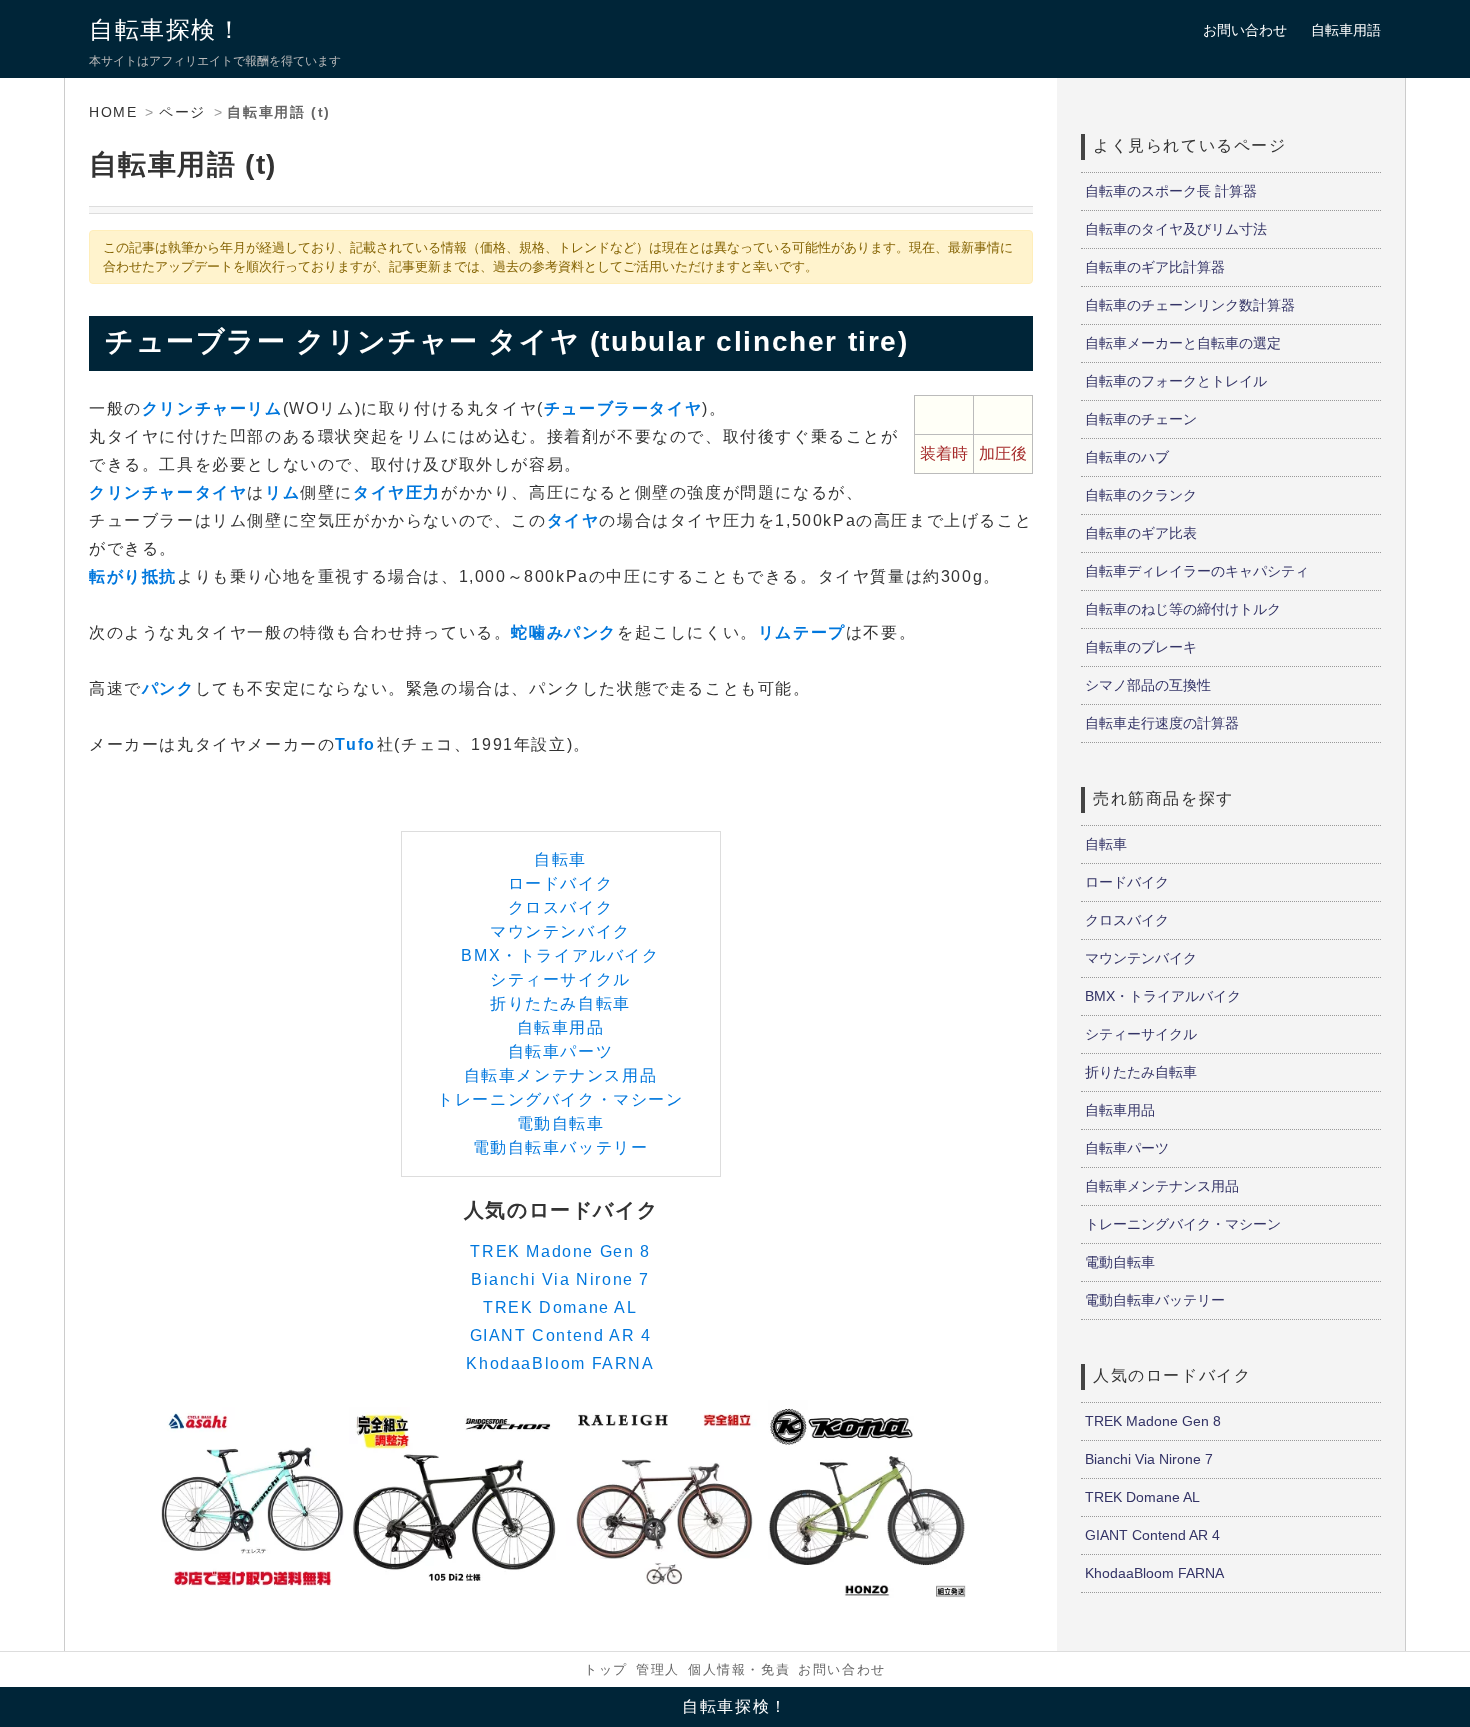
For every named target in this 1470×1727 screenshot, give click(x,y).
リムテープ (802, 632)
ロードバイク (561, 883)
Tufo (355, 744)
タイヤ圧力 (397, 492)
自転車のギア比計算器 (1155, 267)
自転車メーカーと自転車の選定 (1183, 343)
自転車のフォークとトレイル (1176, 381)
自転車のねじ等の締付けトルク (1183, 609)
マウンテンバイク (560, 931)
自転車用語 (1346, 30)
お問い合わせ (1245, 30)
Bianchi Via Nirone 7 (560, 1279)
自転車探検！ (166, 29)
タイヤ (573, 520)
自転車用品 (561, 1027)
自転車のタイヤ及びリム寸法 (1176, 229)
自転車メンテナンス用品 (561, 1075)
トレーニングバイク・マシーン (560, 1099)
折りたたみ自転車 (560, 1003)
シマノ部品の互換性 (1148, 685)
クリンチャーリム (212, 408)
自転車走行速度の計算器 (1162, 723)
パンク (168, 688)
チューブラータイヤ (623, 408)
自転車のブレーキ (1141, 647)
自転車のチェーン (1141, 419)
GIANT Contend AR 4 (561, 1335)
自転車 (560, 859)
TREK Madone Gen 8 (560, 1251)
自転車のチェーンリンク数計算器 (1190, 305)
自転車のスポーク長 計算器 (1171, 191)
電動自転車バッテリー (561, 1147)
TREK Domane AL (560, 1307)
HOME (113, 112)
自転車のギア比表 (1141, 533)
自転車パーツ (561, 1051)
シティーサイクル (560, 979)
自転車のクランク (1141, 495)
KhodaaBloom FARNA (560, 1363)
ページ (182, 112)
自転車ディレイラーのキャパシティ (1197, 571)
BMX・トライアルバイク (560, 955)
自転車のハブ (1127, 457)
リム (282, 492)
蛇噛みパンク (564, 632)
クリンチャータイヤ (168, 492)
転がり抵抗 (133, 576)
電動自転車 (561, 1123)
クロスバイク (561, 907)
